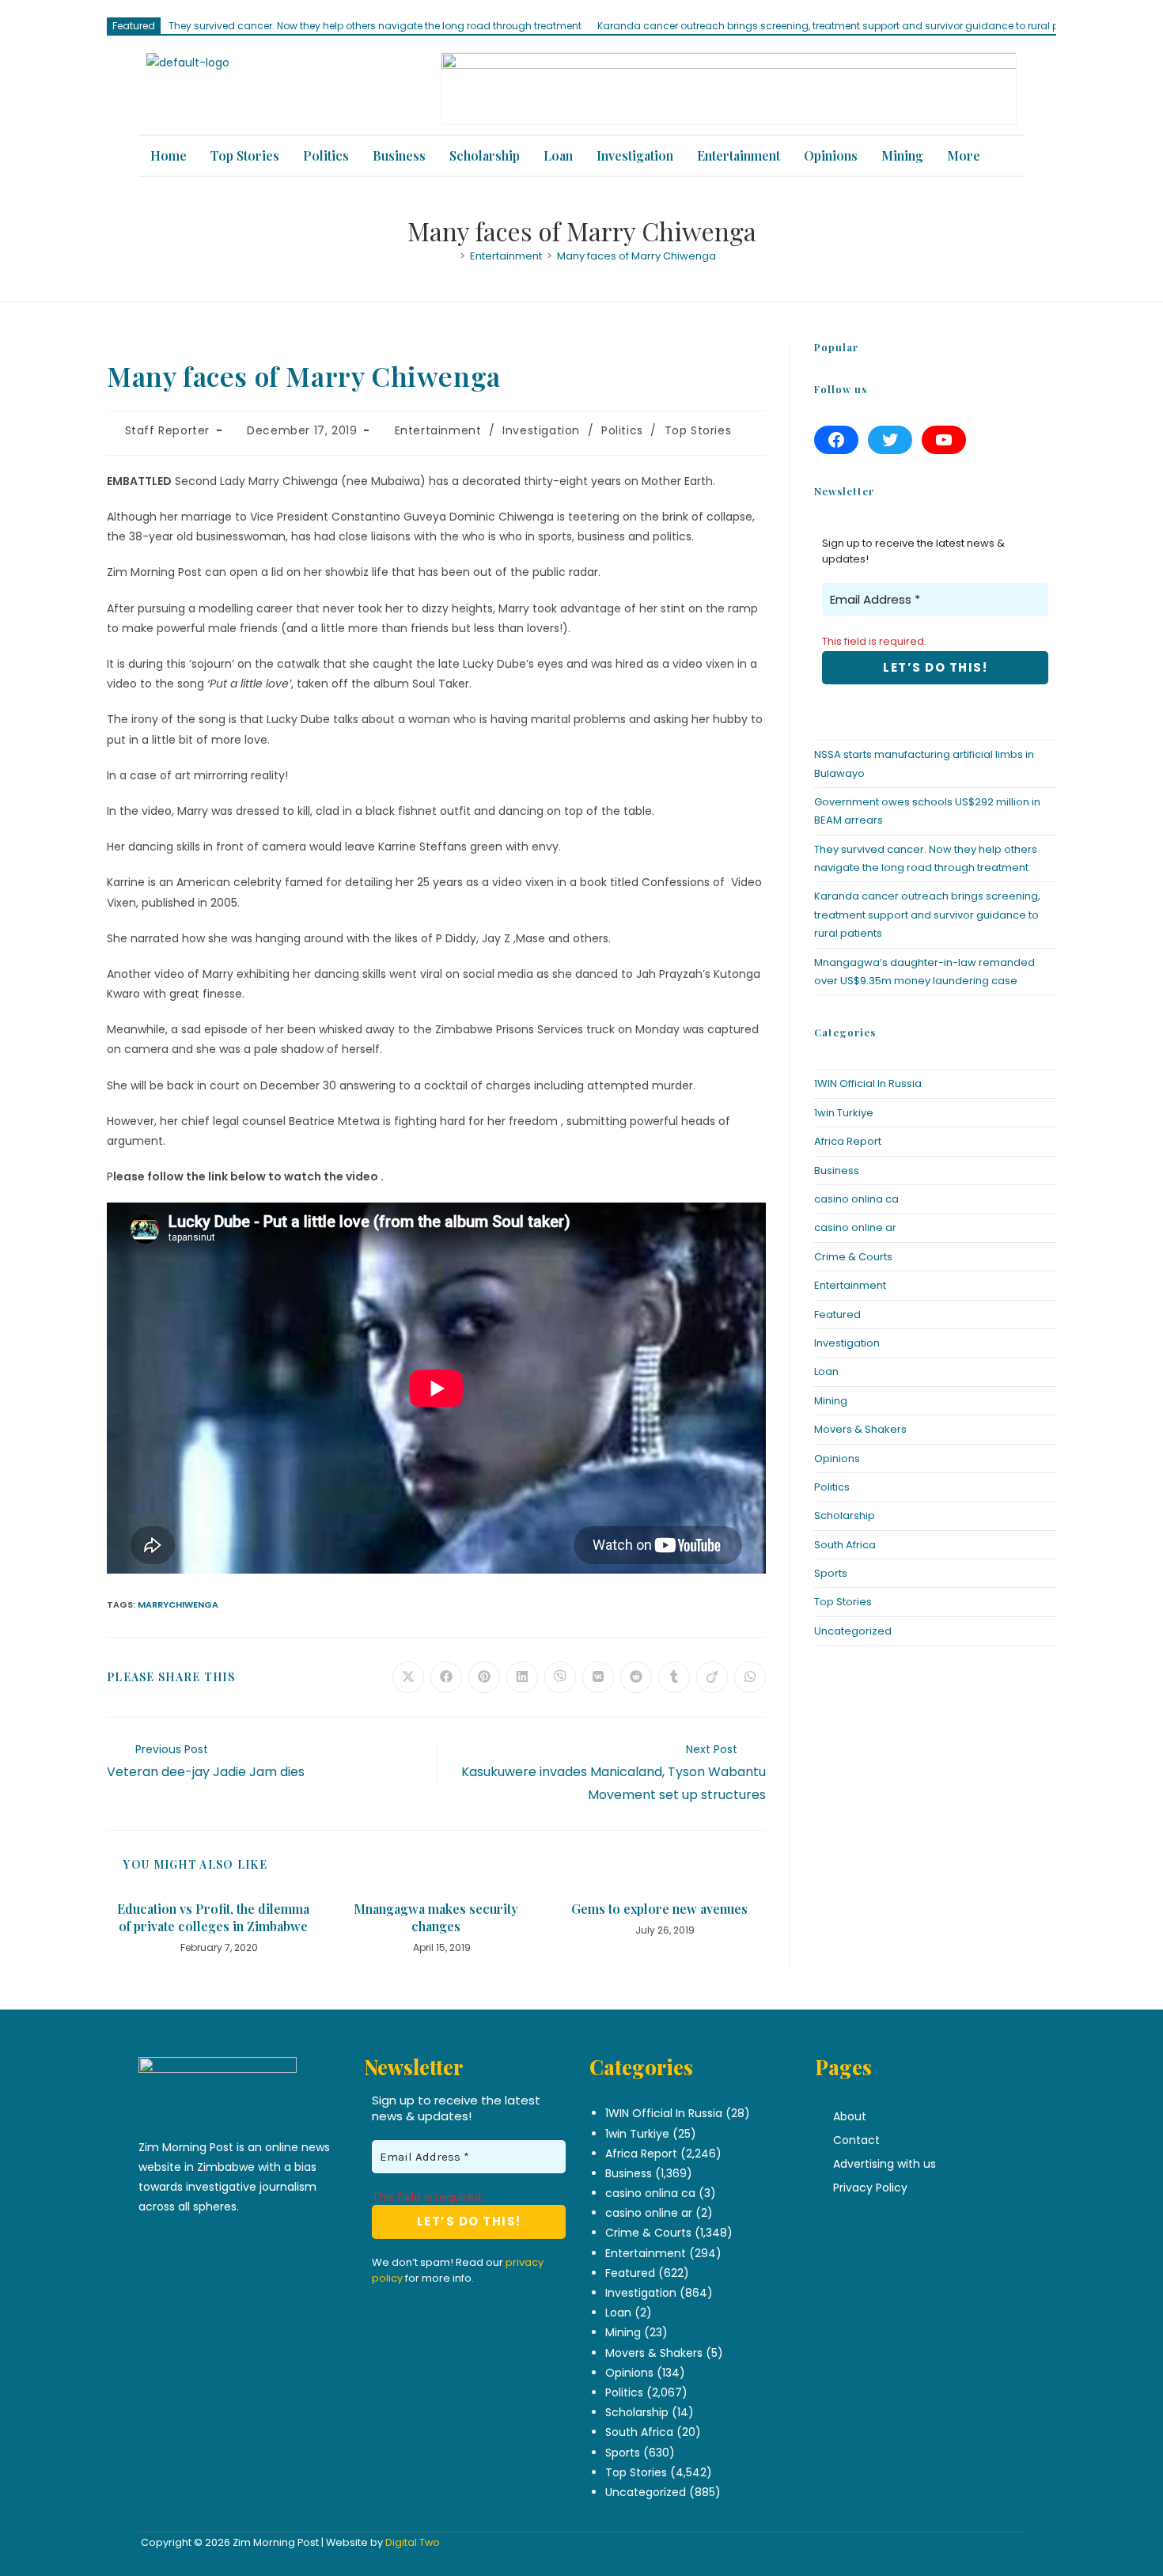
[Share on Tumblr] (674, 1677)
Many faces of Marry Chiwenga (636, 256)
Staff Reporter (167, 430)
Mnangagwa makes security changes (436, 1917)
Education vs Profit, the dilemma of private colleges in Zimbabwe (213, 1917)
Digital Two (413, 2542)
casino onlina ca (856, 1199)
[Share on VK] (598, 1677)
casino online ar (855, 1227)
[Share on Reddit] (636, 1677)
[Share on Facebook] (446, 1677)
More (964, 155)
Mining (902, 155)
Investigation (635, 155)
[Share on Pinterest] (484, 1677)
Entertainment (739, 155)
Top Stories (245, 155)
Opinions (831, 155)
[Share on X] (408, 1677)
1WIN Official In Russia (868, 1083)
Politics (326, 155)
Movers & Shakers (860, 1429)
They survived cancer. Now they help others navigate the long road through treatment (375, 26)
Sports (831, 1573)
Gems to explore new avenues (659, 1909)
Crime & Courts (853, 1257)
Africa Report (848, 1141)
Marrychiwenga (178, 1604)
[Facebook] (836, 440)
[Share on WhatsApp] (750, 1677)
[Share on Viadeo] (712, 1677)
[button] (968, 156)
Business (399, 155)
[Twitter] (890, 440)
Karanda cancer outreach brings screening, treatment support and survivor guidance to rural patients (845, 26)
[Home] (451, 256)
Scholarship (485, 155)
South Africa (845, 1545)
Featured (837, 1315)
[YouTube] (944, 440)
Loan (558, 155)
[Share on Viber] (560, 1677)
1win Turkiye (844, 1113)
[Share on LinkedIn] (522, 1677)
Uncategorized (853, 1631)
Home (169, 155)
